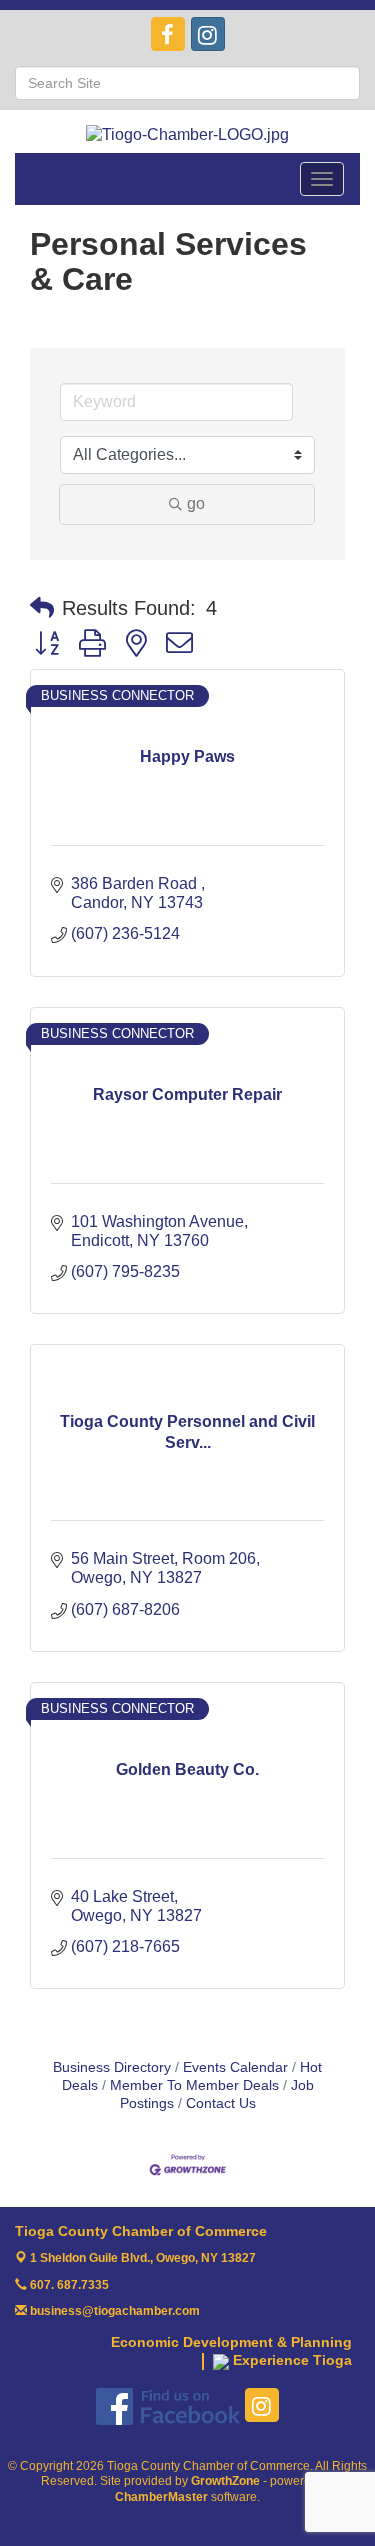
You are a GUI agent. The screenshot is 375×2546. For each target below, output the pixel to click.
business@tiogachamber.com (113, 2311)
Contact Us (221, 2103)
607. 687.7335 (68, 2285)
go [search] (196, 503)
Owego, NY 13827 (143, 2258)
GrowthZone (225, 2481)
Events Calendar (235, 2067)
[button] (42, 608)
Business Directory (112, 2067)
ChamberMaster (161, 2497)
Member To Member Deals (194, 2085)
